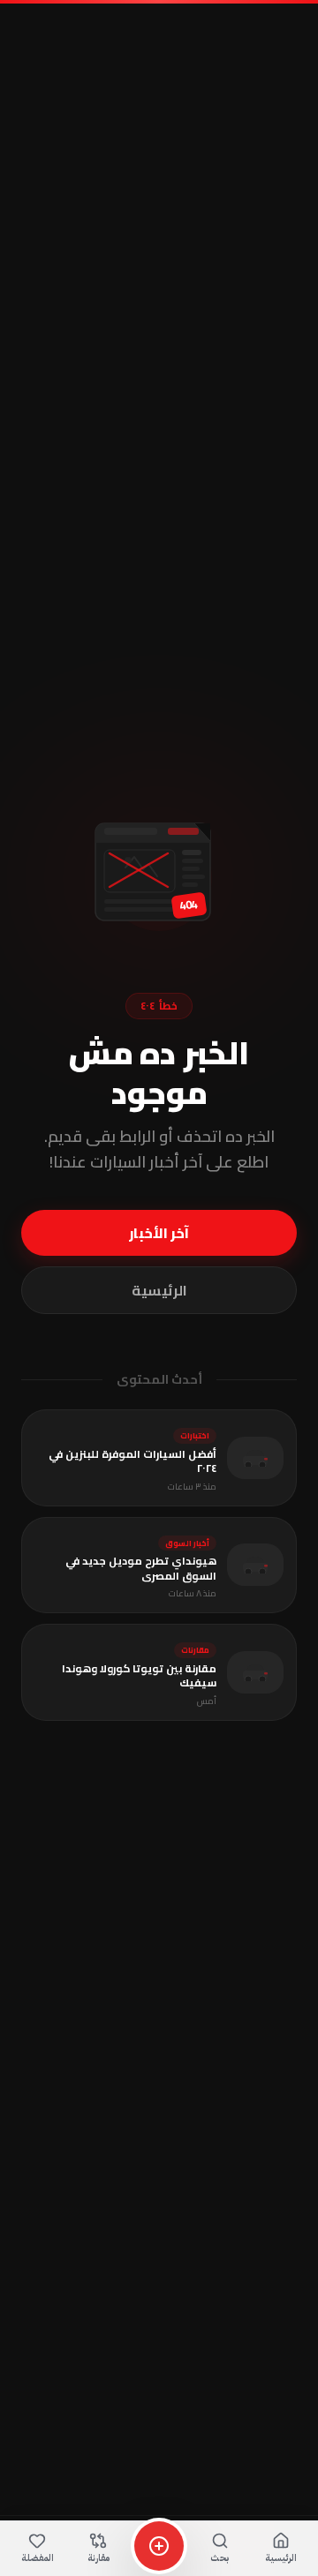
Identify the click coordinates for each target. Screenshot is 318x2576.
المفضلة (38, 2558)
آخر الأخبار (159, 1233)
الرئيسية (159, 1290)
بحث (220, 2558)
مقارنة (98, 2558)
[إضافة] (159, 2546)
